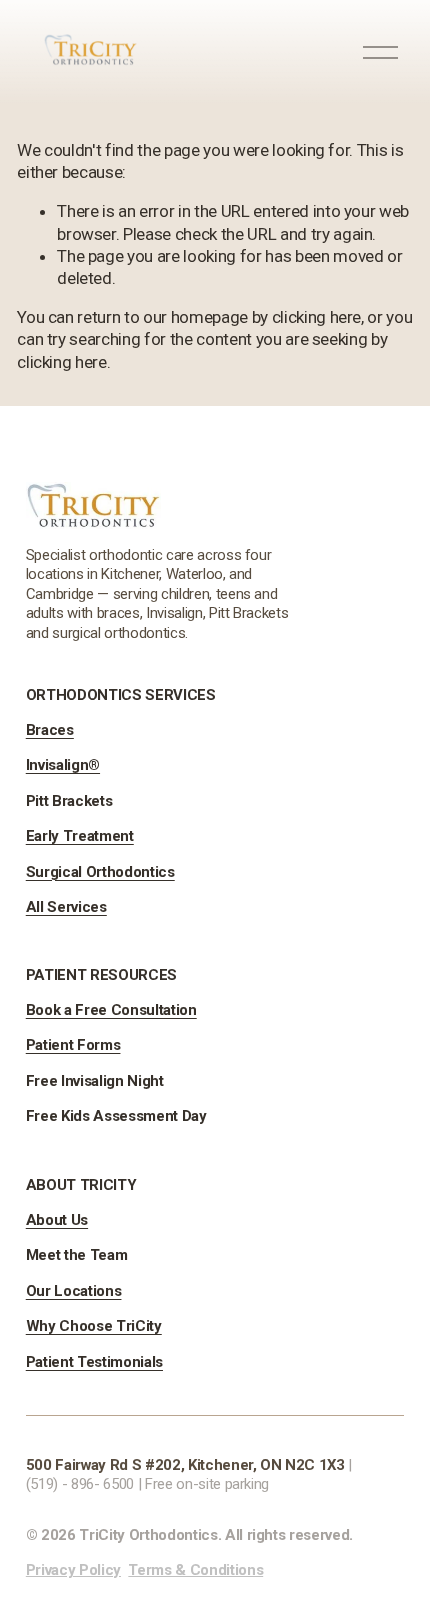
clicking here (317, 317)
